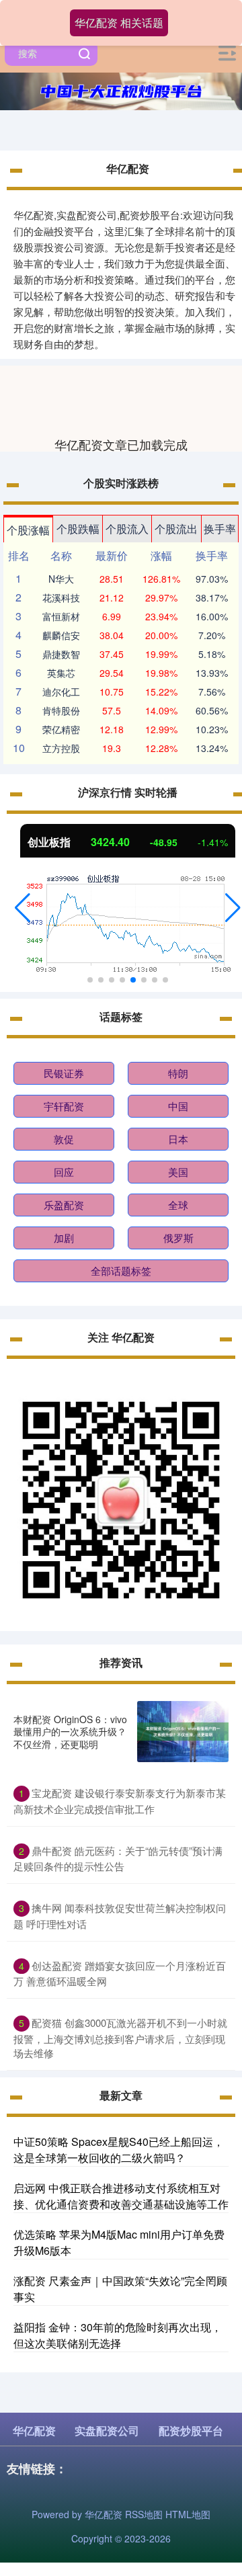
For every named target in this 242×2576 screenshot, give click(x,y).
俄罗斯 (178, 1238)
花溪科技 (61, 597)
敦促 (64, 1139)
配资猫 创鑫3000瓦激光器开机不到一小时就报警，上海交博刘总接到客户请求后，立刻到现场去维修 (120, 2038)
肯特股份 (61, 710)
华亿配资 (34, 2430)
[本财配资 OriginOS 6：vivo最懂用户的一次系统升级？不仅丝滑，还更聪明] (183, 1732)
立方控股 (61, 748)
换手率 (220, 529)
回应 (64, 1172)
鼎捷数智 (61, 654)
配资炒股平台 (191, 2430)
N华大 (61, 579)
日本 (178, 1139)
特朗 (178, 1073)
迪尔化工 (61, 692)
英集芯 (61, 673)
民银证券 (64, 1073)
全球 (178, 1205)
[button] (23, 908)
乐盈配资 (64, 1205)
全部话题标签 (121, 1271)
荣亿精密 (61, 729)
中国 (178, 1106)
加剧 (64, 1238)
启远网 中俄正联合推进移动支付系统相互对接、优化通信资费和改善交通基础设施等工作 (121, 2196)
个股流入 (127, 529)
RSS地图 (144, 2514)
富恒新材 (61, 616)
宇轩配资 (64, 1106)
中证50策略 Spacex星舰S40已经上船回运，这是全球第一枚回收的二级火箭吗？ (119, 2150)
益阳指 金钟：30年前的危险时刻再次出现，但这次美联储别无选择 (118, 2335)
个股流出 (176, 529)
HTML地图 (188, 2514)
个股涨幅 (28, 530)
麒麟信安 (61, 635)
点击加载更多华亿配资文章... (121, 444)
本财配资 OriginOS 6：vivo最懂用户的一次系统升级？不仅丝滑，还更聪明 (70, 1731)
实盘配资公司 (107, 2430)
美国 (178, 1172)
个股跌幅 (78, 529)
